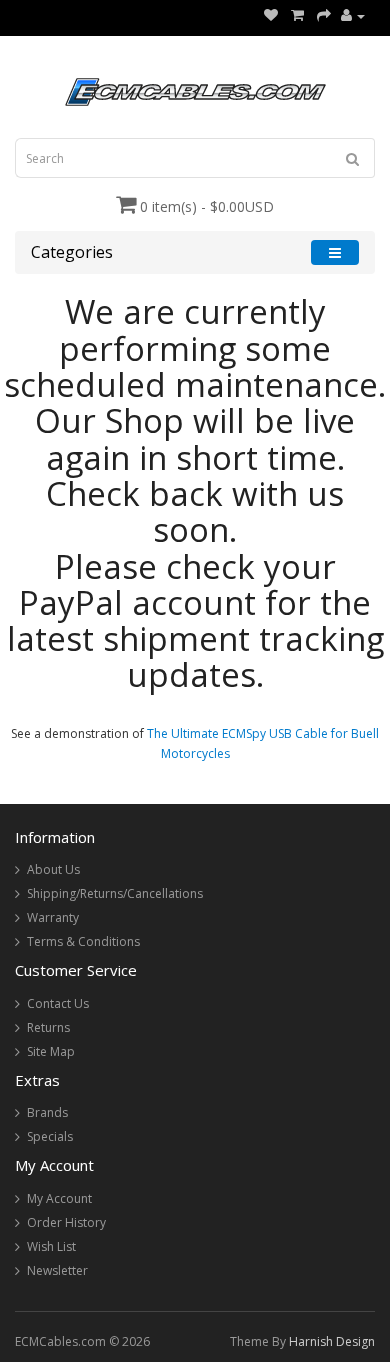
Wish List (51, 1246)
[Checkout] (324, 15)
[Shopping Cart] (297, 15)
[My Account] (353, 15)
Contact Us (58, 1003)
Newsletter (57, 1270)
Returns (48, 1027)
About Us (53, 869)
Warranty (53, 917)
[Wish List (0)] (271, 15)
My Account (59, 1198)
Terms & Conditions (83, 941)
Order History (66, 1222)
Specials (50, 1136)
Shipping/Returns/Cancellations (115, 893)
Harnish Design (332, 1341)
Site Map (51, 1051)
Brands (47, 1112)
